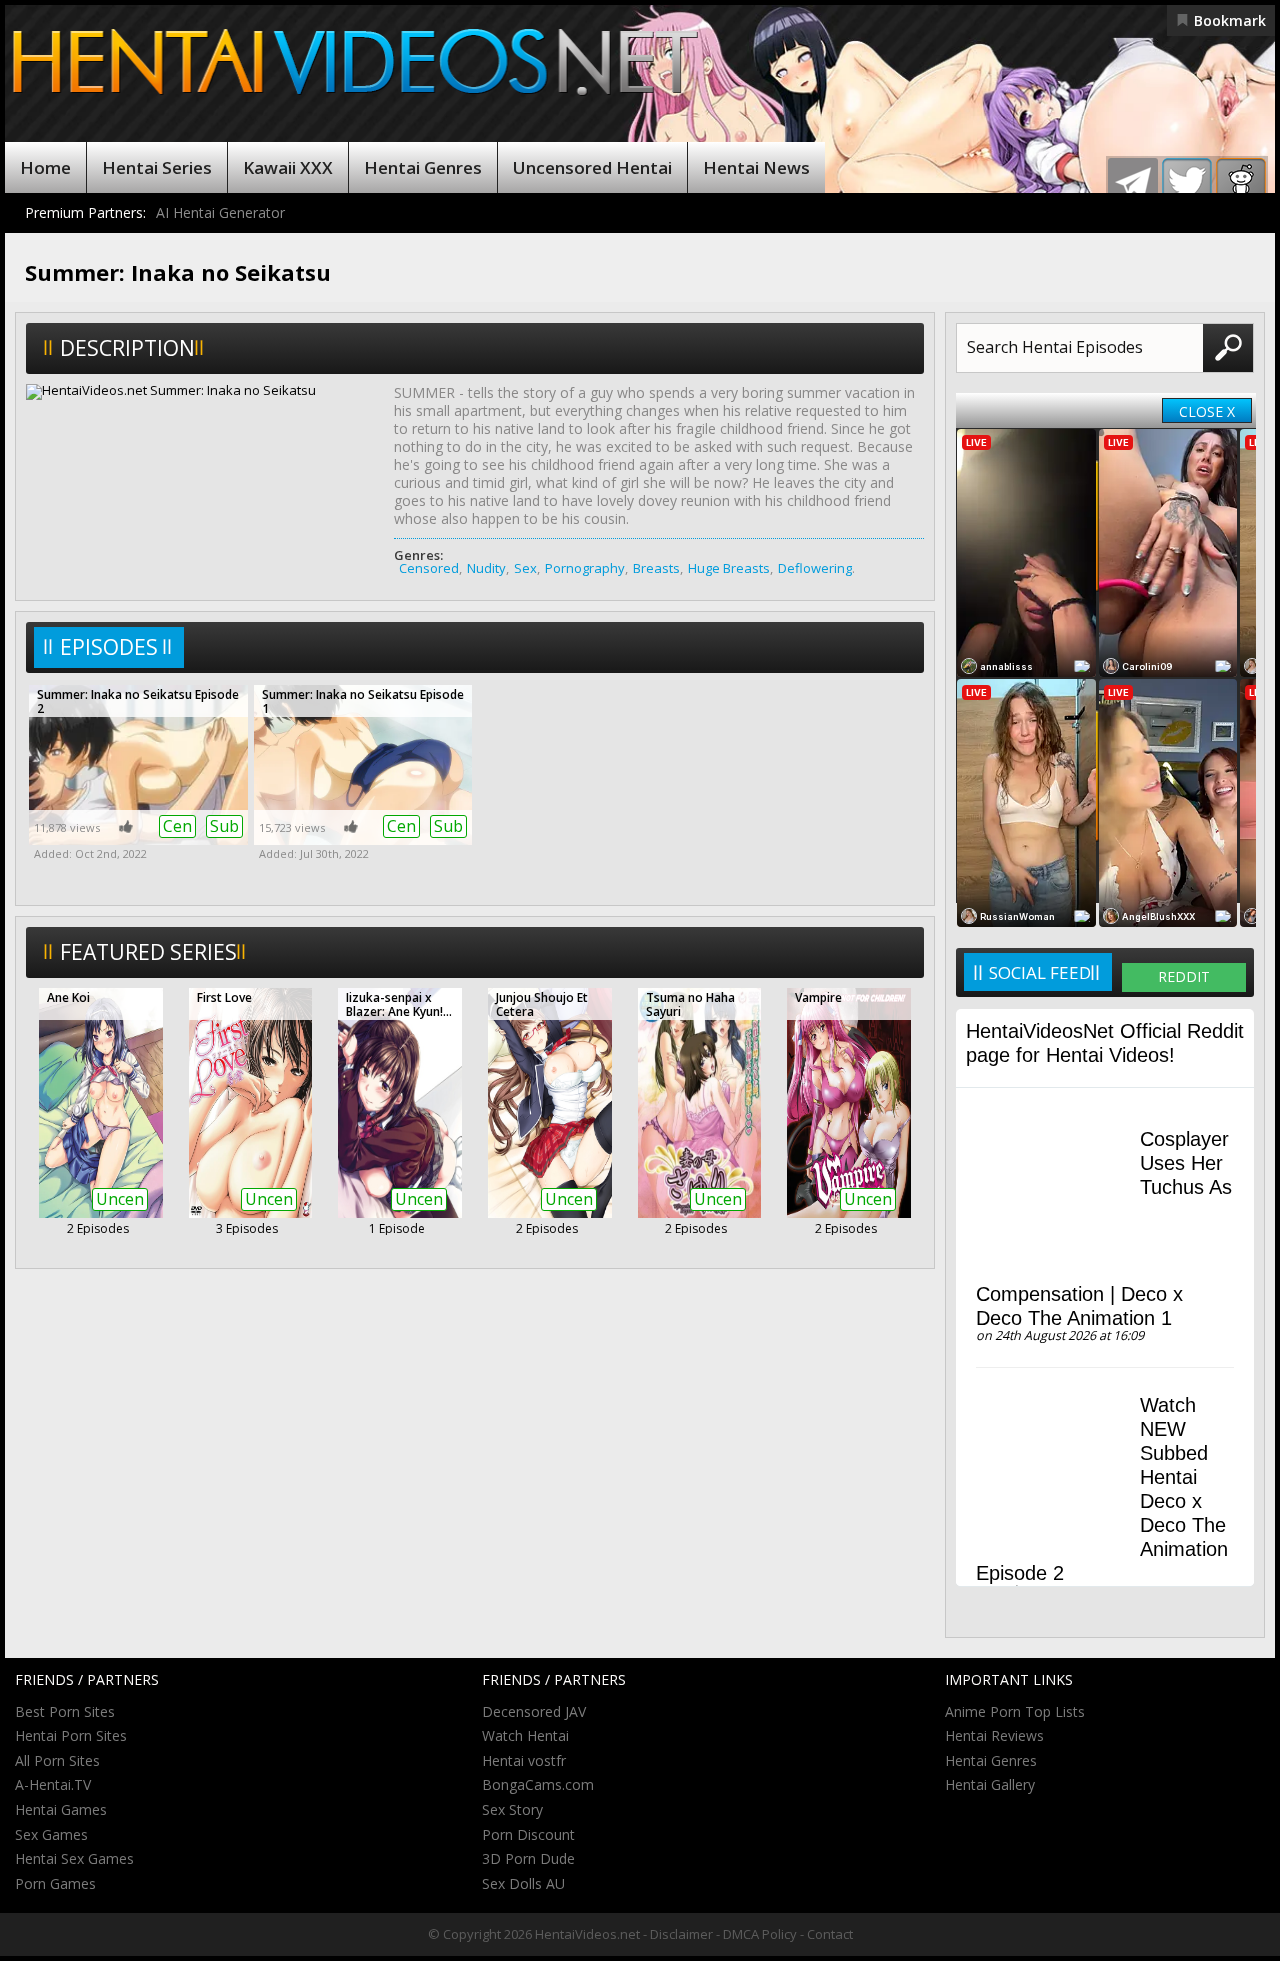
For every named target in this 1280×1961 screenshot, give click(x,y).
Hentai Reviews (994, 1735)
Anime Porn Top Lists (1015, 1711)
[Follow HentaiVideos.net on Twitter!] (1187, 183)
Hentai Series (157, 167)
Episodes (109, 647)
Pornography (585, 568)
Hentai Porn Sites (71, 1735)
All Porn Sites (57, 1760)
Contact (830, 1934)
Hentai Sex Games (74, 1858)
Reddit (1184, 976)
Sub (224, 826)
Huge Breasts (729, 568)
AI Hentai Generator (220, 212)
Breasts (656, 568)
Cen (177, 826)
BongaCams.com (538, 1784)
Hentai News (756, 167)
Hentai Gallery (990, 1784)
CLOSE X (1207, 411)
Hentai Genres (423, 167)
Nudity (486, 568)
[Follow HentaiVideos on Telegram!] (1133, 183)
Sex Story (512, 1809)
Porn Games (55, 1883)
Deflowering (815, 568)
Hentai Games (61, 1809)
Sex (525, 568)
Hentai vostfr (524, 1760)
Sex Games (51, 1834)
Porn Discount (528, 1834)
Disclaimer (681, 1934)
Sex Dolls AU (523, 1883)
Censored (429, 568)
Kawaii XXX (288, 167)
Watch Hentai (525, 1735)
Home (45, 167)
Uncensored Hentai (592, 167)
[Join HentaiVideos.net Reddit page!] (1241, 183)
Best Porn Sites (65, 1711)
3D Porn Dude (528, 1858)
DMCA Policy (760, 1934)
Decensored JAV (534, 1711)
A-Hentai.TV (53, 1784)
